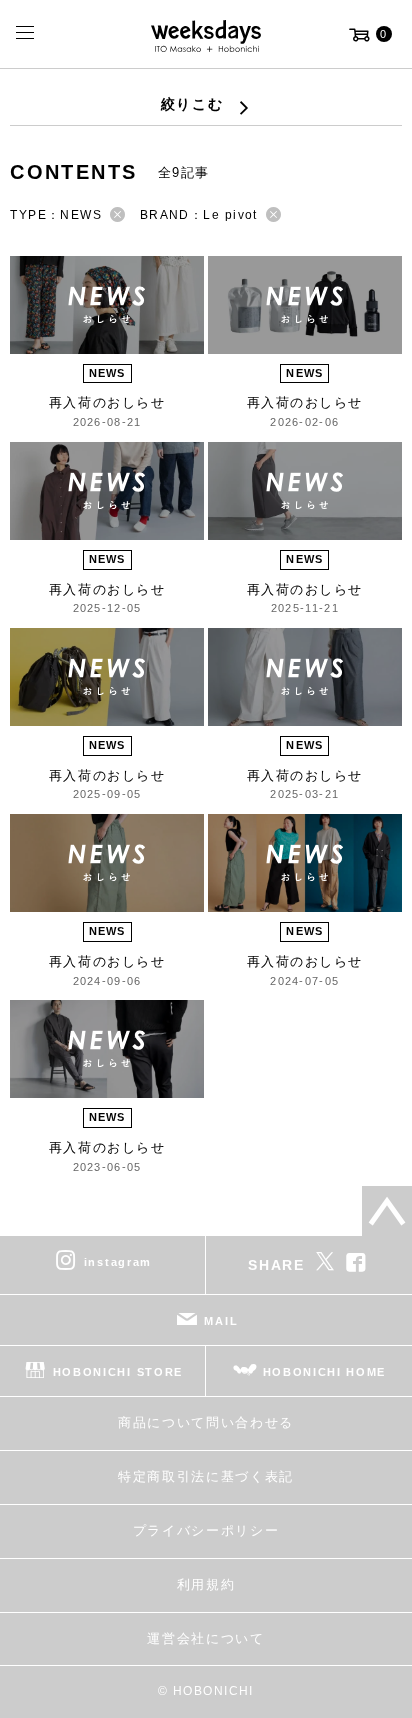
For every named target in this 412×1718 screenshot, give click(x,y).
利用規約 (206, 1584)
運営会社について (205, 1638)
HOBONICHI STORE (118, 1372)
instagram (118, 1262)
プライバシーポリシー (206, 1530)
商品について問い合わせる (206, 1422)
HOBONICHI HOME (325, 1372)
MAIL (221, 1321)
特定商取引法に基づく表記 (206, 1476)
